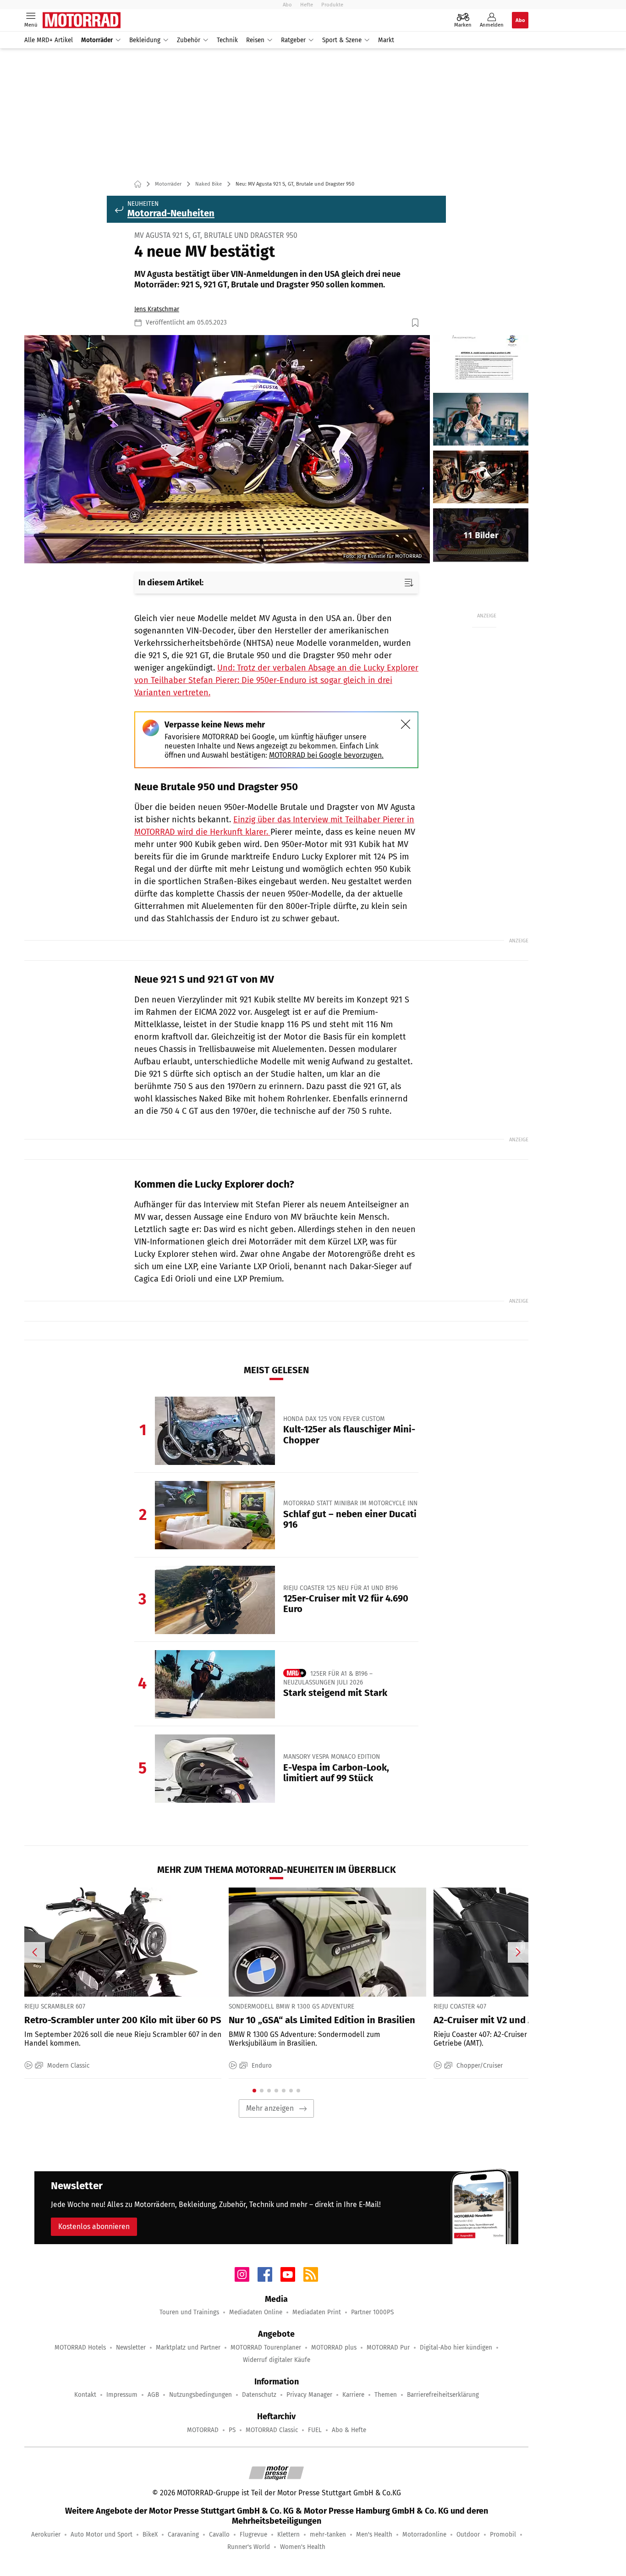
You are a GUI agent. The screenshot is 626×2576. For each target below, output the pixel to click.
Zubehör (189, 40)
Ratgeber (293, 40)
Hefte (307, 5)
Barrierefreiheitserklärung (443, 2395)
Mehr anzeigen (270, 2108)
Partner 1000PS (372, 2312)
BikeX (150, 2535)
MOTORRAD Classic (272, 2430)
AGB (153, 2395)
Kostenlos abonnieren (94, 2226)
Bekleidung (145, 40)
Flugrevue (253, 2535)
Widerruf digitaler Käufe (277, 2360)
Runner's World (249, 2547)
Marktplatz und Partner (188, 2348)
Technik (227, 40)
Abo (287, 5)
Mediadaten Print (317, 2312)
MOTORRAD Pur (388, 2348)
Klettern (288, 2535)
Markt (386, 40)
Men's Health (374, 2535)
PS (232, 2430)
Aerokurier (46, 2535)
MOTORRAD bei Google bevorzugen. (326, 755)
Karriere (353, 2395)
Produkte (332, 5)
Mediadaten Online (256, 2312)
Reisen (255, 40)
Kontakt (85, 2395)
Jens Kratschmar (157, 309)
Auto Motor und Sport (102, 2535)
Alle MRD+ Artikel (49, 40)
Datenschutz (259, 2395)
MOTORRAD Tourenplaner (266, 2348)
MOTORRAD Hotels (80, 2348)
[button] (227, 449)
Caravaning (183, 2535)
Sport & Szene (342, 40)
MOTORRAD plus (334, 2348)
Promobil (503, 2535)
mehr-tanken (328, 2535)
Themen (386, 2395)
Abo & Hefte (349, 2430)
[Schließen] (406, 724)
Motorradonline (424, 2535)
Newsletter (131, 2348)
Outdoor (468, 2535)
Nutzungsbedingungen (200, 2395)
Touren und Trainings (189, 2312)
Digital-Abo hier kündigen (456, 2348)
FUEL (315, 2430)
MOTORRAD (203, 2430)
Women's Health (303, 2547)
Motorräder (97, 40)
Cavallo (219, 2535)
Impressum (122, 2395)
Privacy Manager (309, 2395)
